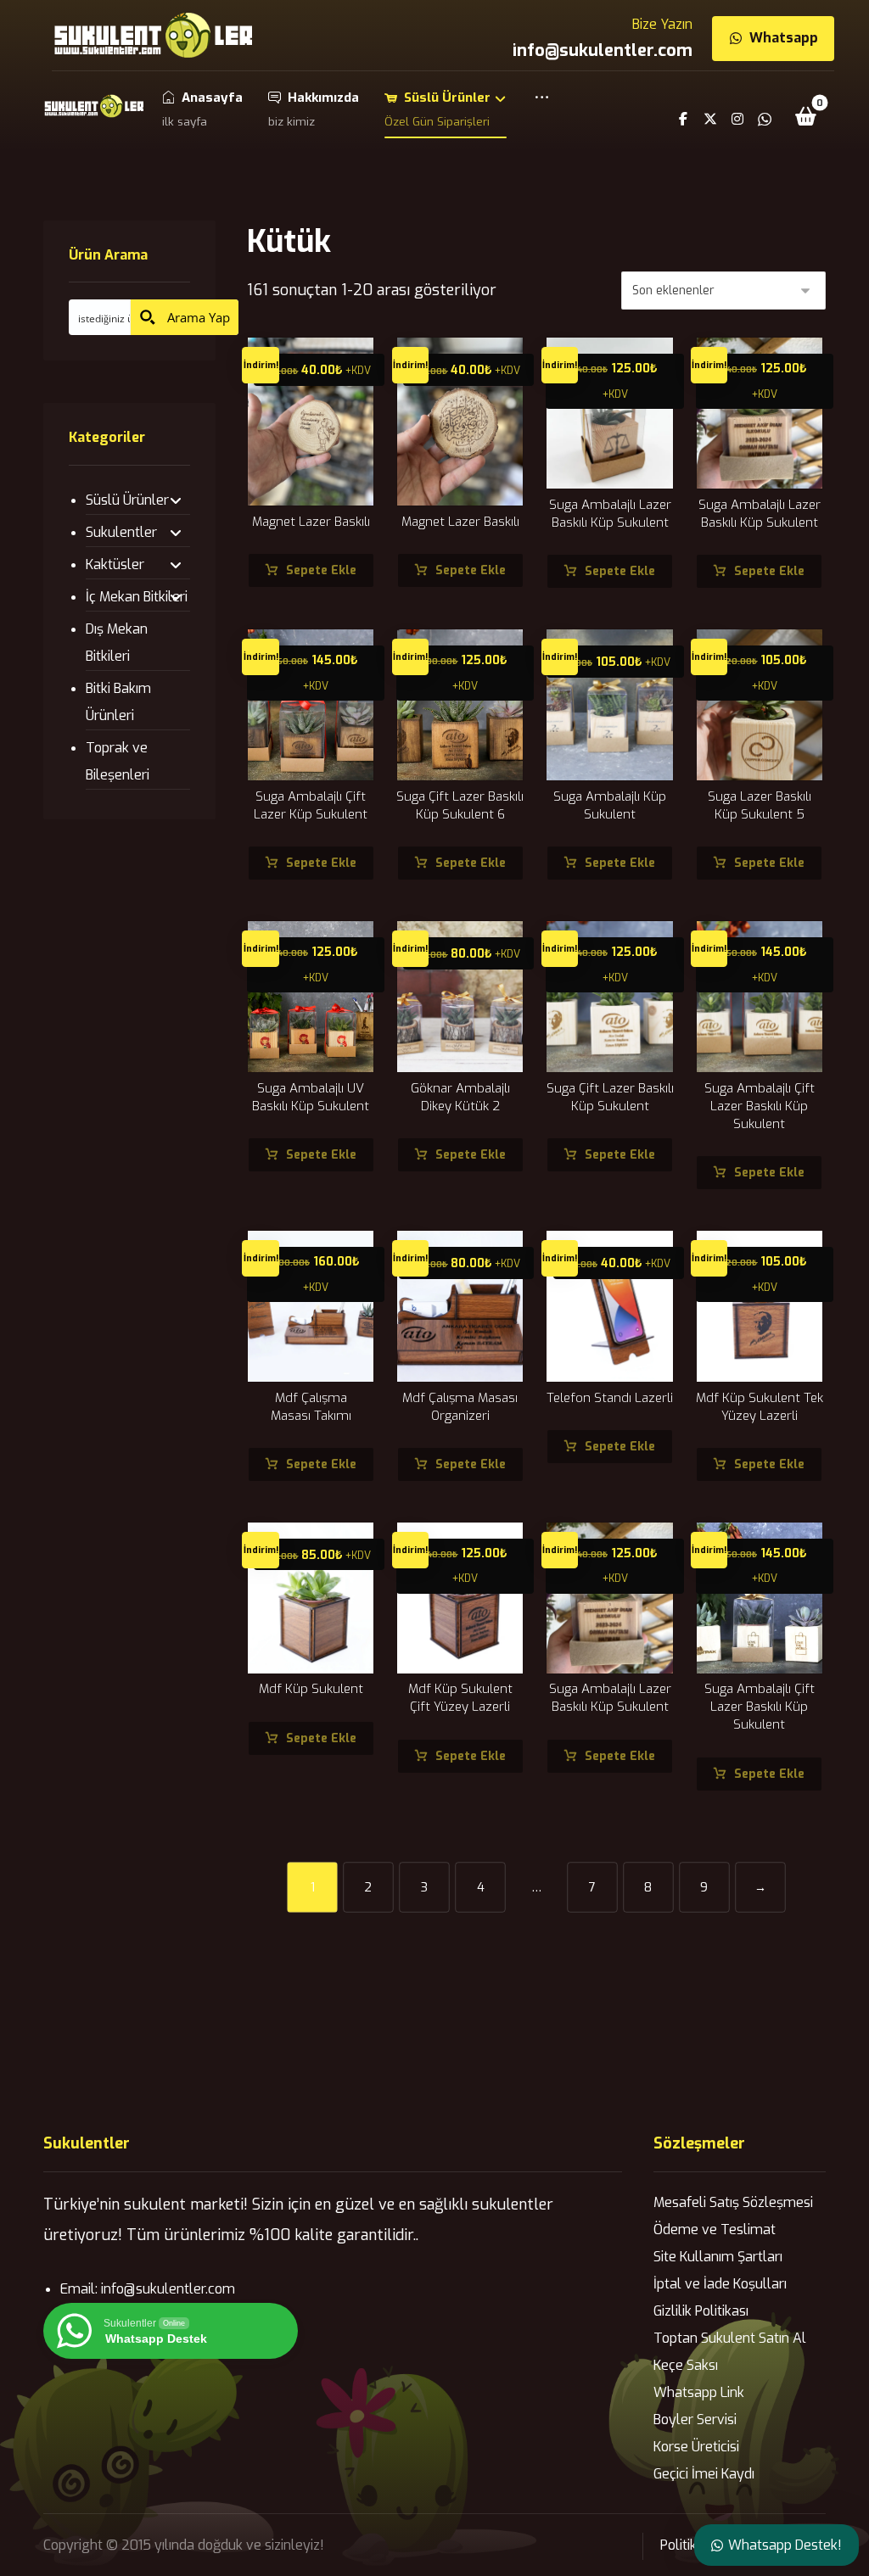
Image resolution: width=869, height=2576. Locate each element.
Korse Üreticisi (696, 2447)
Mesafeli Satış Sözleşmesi (733, 2202)
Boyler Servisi (695, 2420)
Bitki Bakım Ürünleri (118, 702)
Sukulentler (121, 532)
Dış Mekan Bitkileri (117, 643)
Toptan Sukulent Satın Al (730, 2338)
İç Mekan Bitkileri (137, 597)
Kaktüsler (115, 564)
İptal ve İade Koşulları (720, 2284)
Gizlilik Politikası (701, 2311)
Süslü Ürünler (127, 500)
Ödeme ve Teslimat (715, 2230)
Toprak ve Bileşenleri (118, 761)
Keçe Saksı (686, 2365)
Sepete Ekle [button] (321, 570)
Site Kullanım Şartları (718, 2257)
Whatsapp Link (699, 2392)
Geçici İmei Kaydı (704, 2474)
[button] (542, 109)
